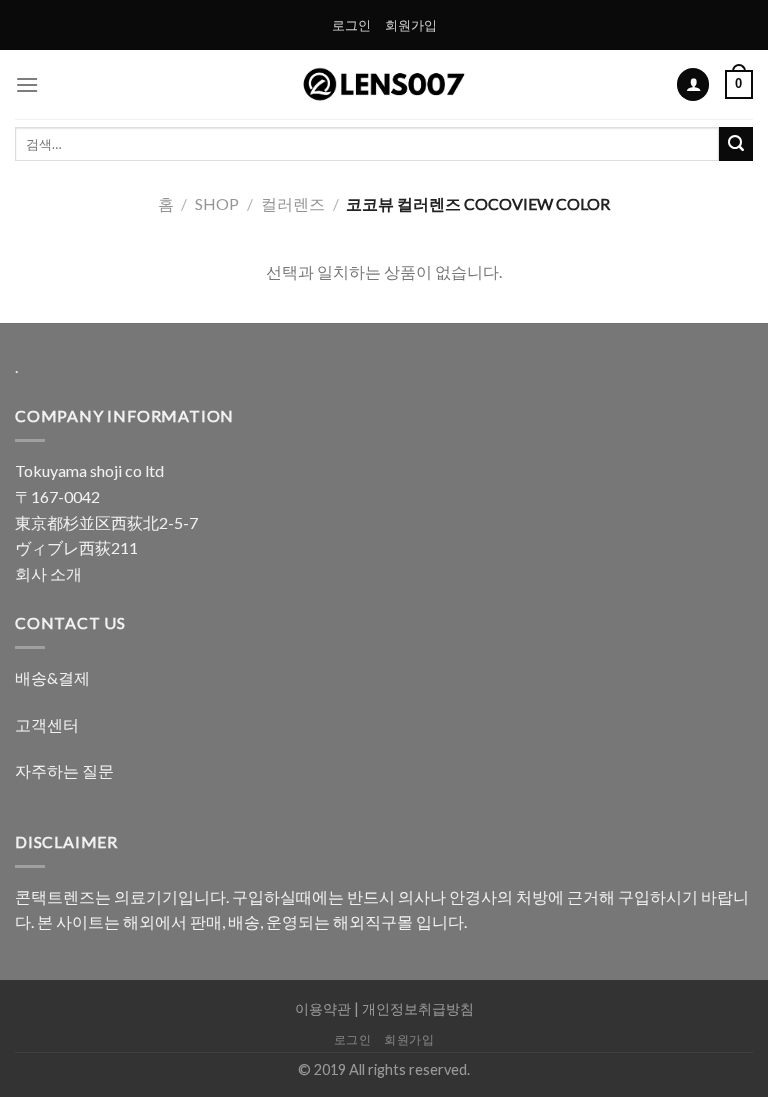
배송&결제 (52, 677)
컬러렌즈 (293, 203)
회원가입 (411, 25)
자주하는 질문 (64, 770)
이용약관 (323, 1008)
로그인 (351, 25)
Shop (217, 203)
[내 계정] (693, 84)
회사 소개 (48, 573)
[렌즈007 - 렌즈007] (384, 85)
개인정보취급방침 (418, 1008)
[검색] (736, 144)
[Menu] (27, 84)
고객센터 (47, 724)
